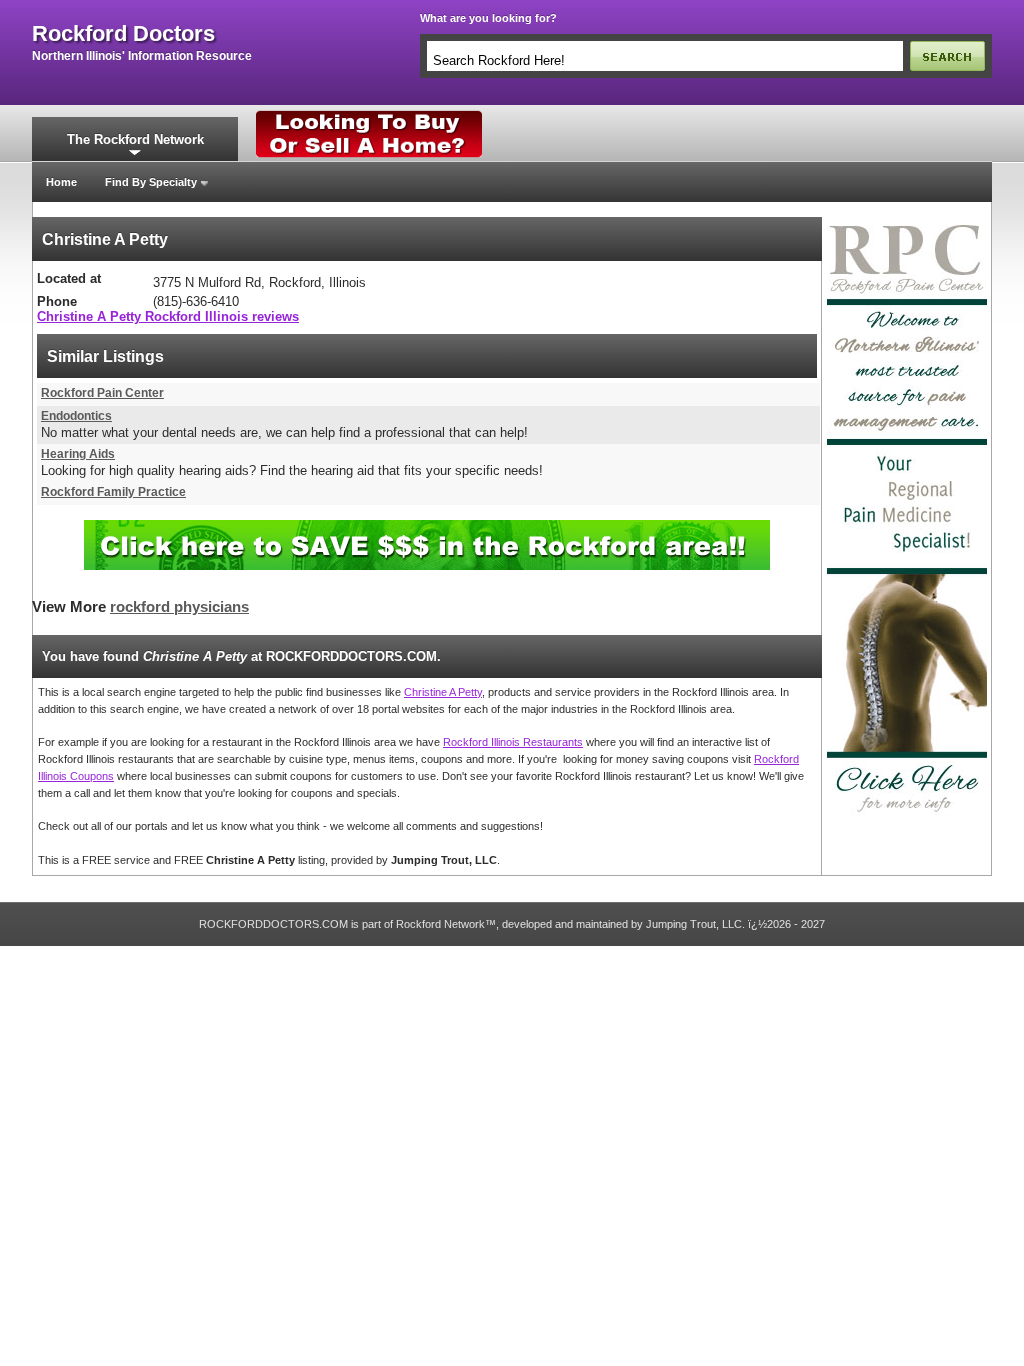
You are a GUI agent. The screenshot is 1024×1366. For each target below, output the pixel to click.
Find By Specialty (151, 182)
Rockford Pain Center (102, 393)
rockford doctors (123, 34)
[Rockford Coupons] (427, 527)
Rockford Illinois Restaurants (513, 742)
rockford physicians (179, 607)
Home (61, 182)
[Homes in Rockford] (369, 115)
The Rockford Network (135, 139)
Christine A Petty (443, 692)
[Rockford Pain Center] (907, 223)
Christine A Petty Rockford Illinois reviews (168, 316)
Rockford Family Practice (113, 492)
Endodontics (76, 416)
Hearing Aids (78, 454)
